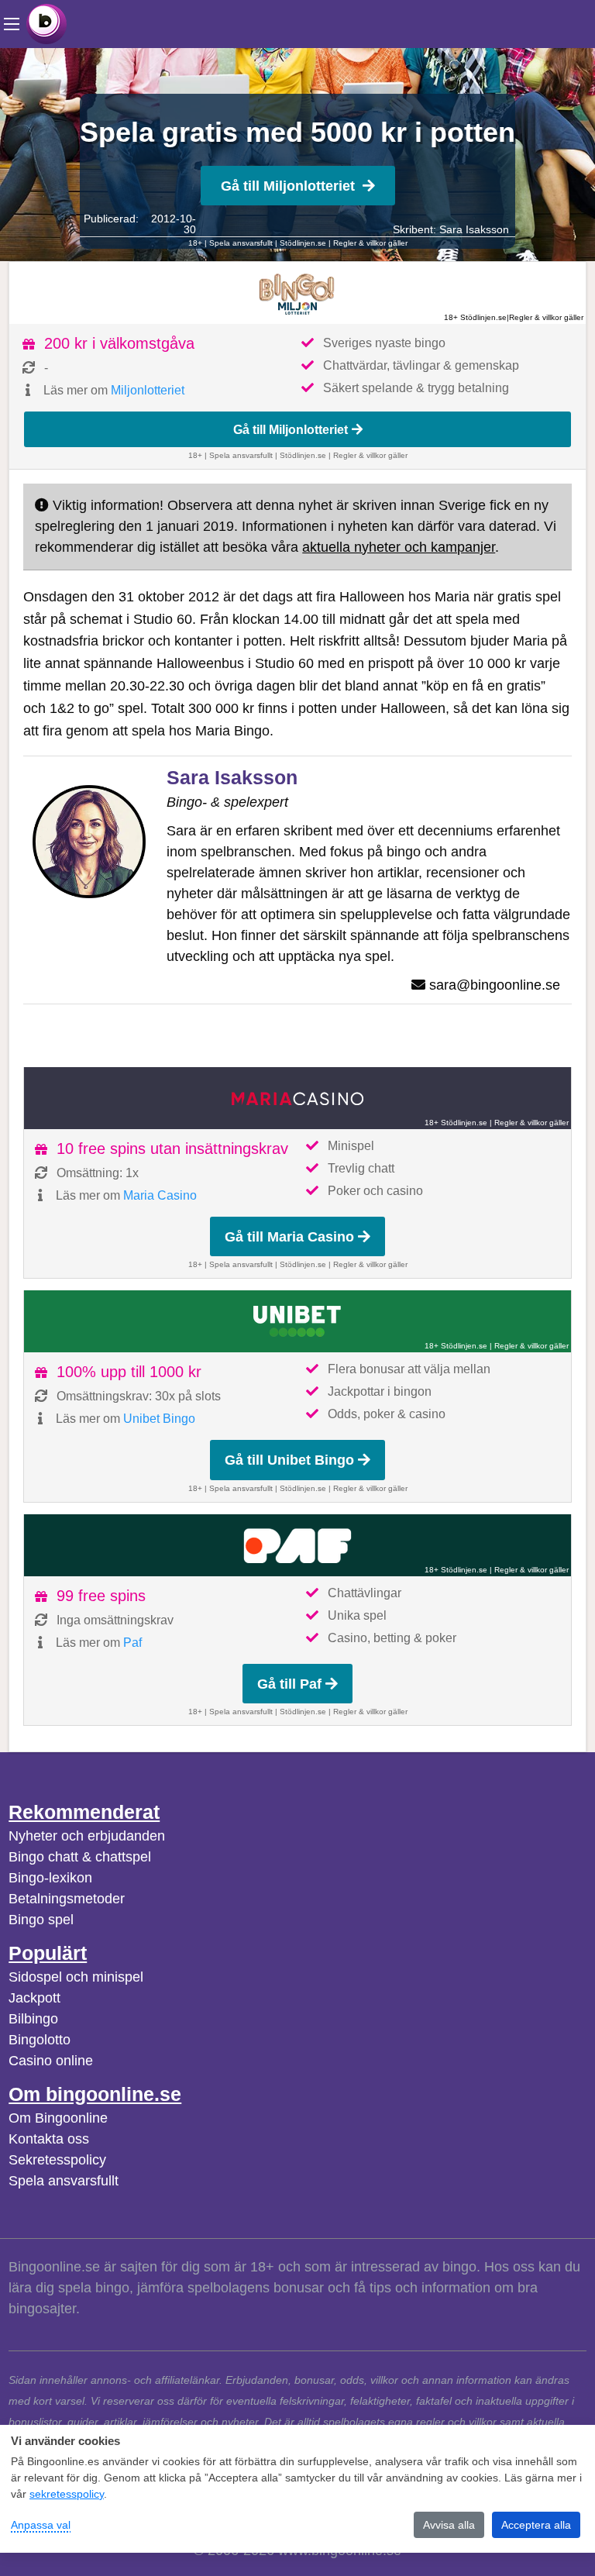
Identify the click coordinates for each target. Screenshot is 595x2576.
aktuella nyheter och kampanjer (399, 547)
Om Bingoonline (58, 2118)
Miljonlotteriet (148, 390)
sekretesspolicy (67, 2494)
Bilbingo (33, 2019)
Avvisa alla (449, 2525)
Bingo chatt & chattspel (80, 1857)
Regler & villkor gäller (370, 243)
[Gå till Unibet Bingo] (297, 1321)
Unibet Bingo (159, 1419)
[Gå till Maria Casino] (297, 1098)
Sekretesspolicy (57, 2160)
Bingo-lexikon (50, 1878)
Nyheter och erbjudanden (87, 1836)
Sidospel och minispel (76, 1977)
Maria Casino (160, 1195)
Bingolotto (40, 2040)
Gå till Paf (289, 1684)
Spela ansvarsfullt (64, 2181)
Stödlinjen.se (303, 243)
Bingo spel (41, 1920)
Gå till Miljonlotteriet (288, 186)
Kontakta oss (49, 2139)
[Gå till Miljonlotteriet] (297, 293)
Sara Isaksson (474, 229)
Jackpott (34, 1998)
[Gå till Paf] (297, 1545)
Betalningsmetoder (67, 1899)
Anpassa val (41, 2525)
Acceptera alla (536, 2525)
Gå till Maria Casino (289, 1237)
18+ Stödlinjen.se (475, 317)
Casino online (51, 2061)
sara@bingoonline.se (495, 985)
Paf (132, 1643)
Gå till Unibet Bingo (289, 1460)
